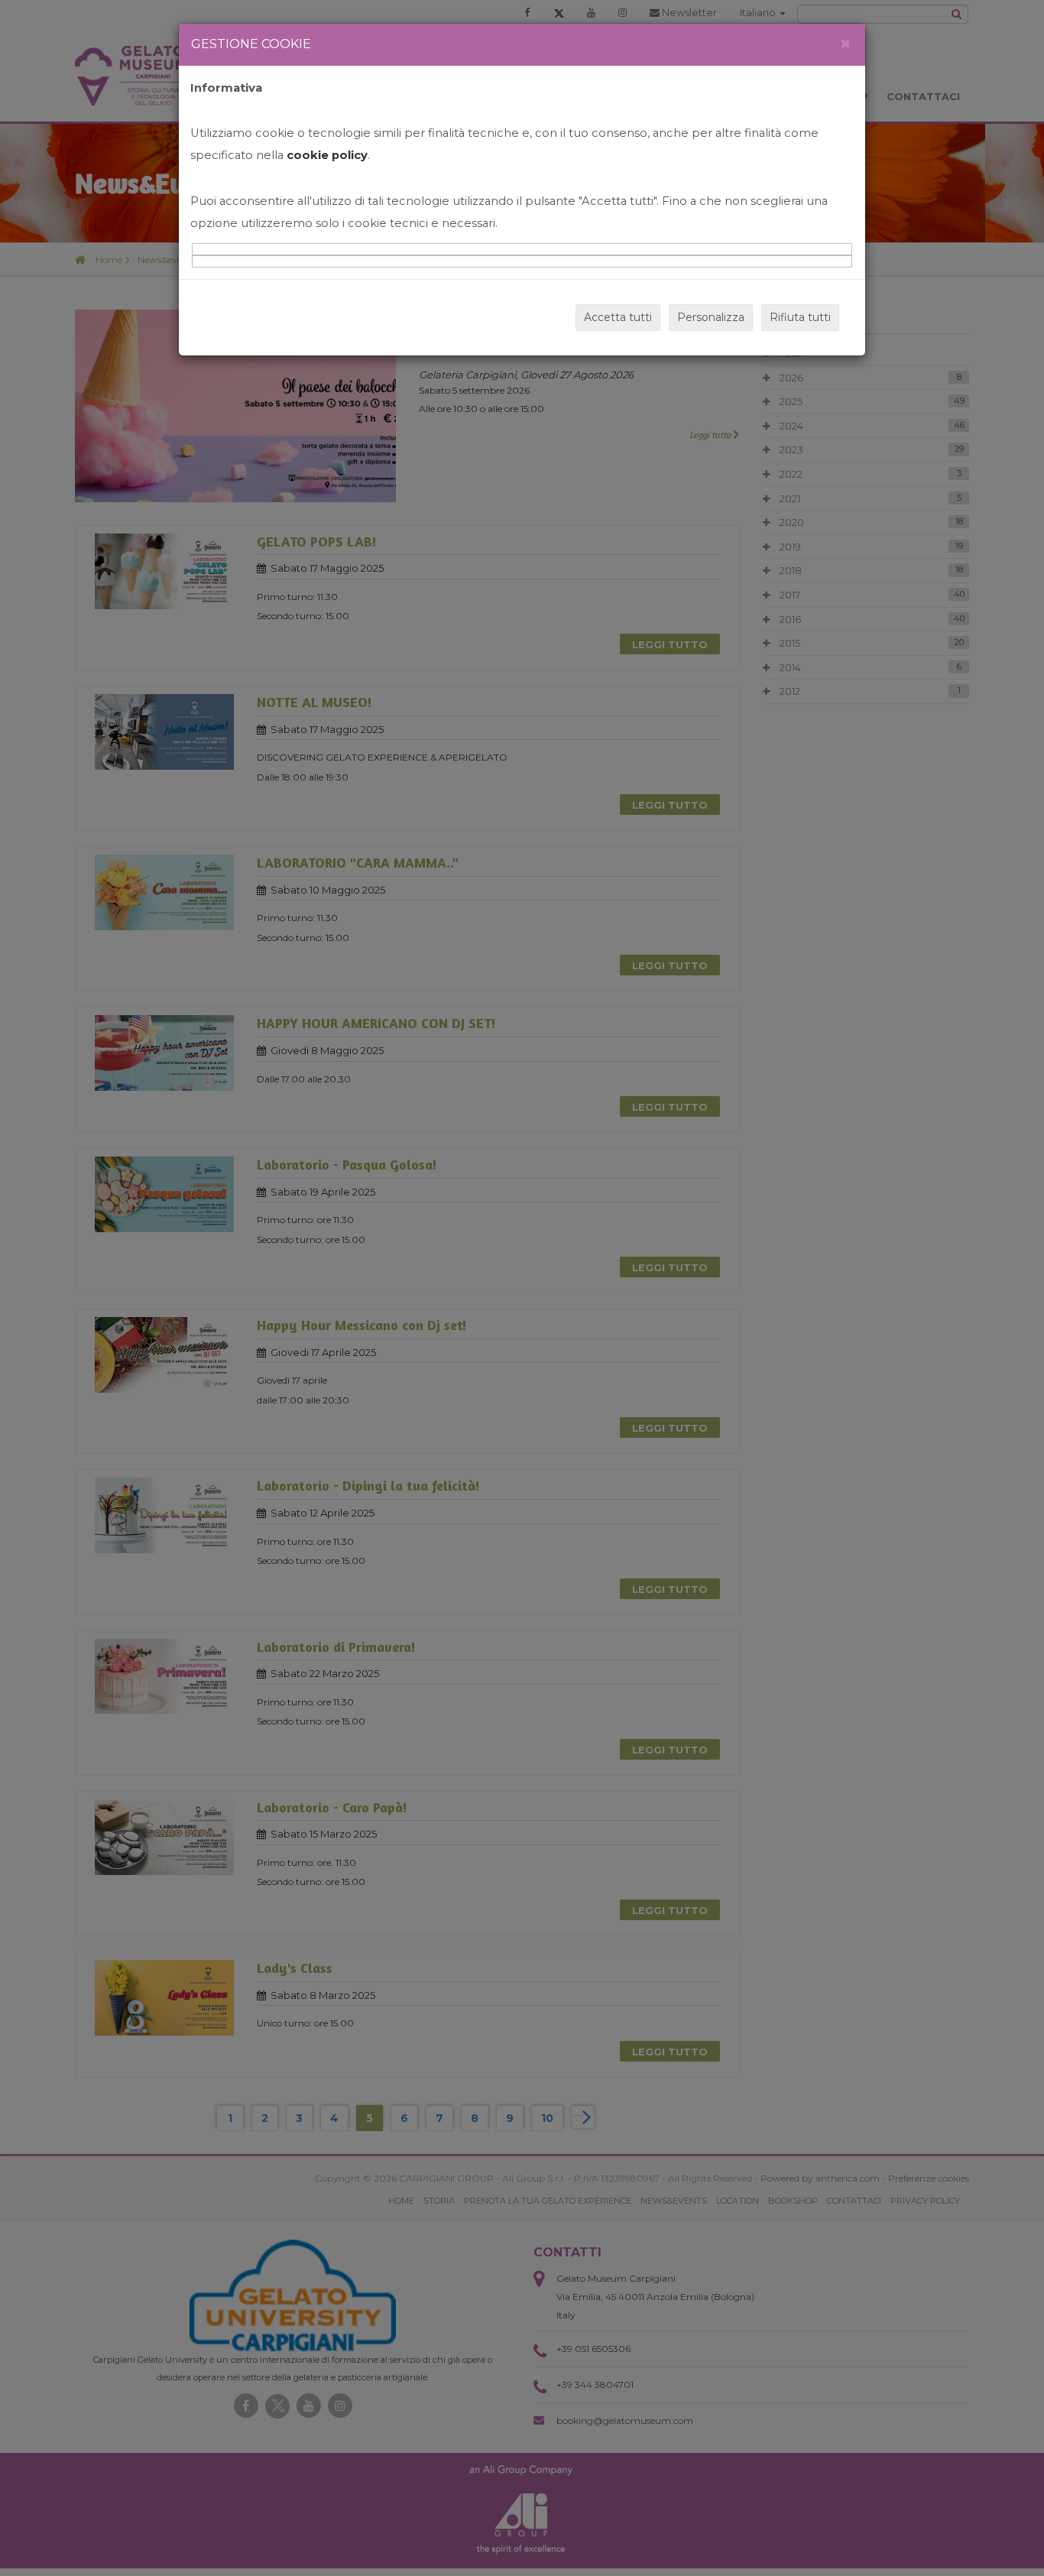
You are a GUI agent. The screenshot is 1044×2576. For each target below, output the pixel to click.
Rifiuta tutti (800, 317)
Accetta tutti (618, 317)
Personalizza (711, 317)
